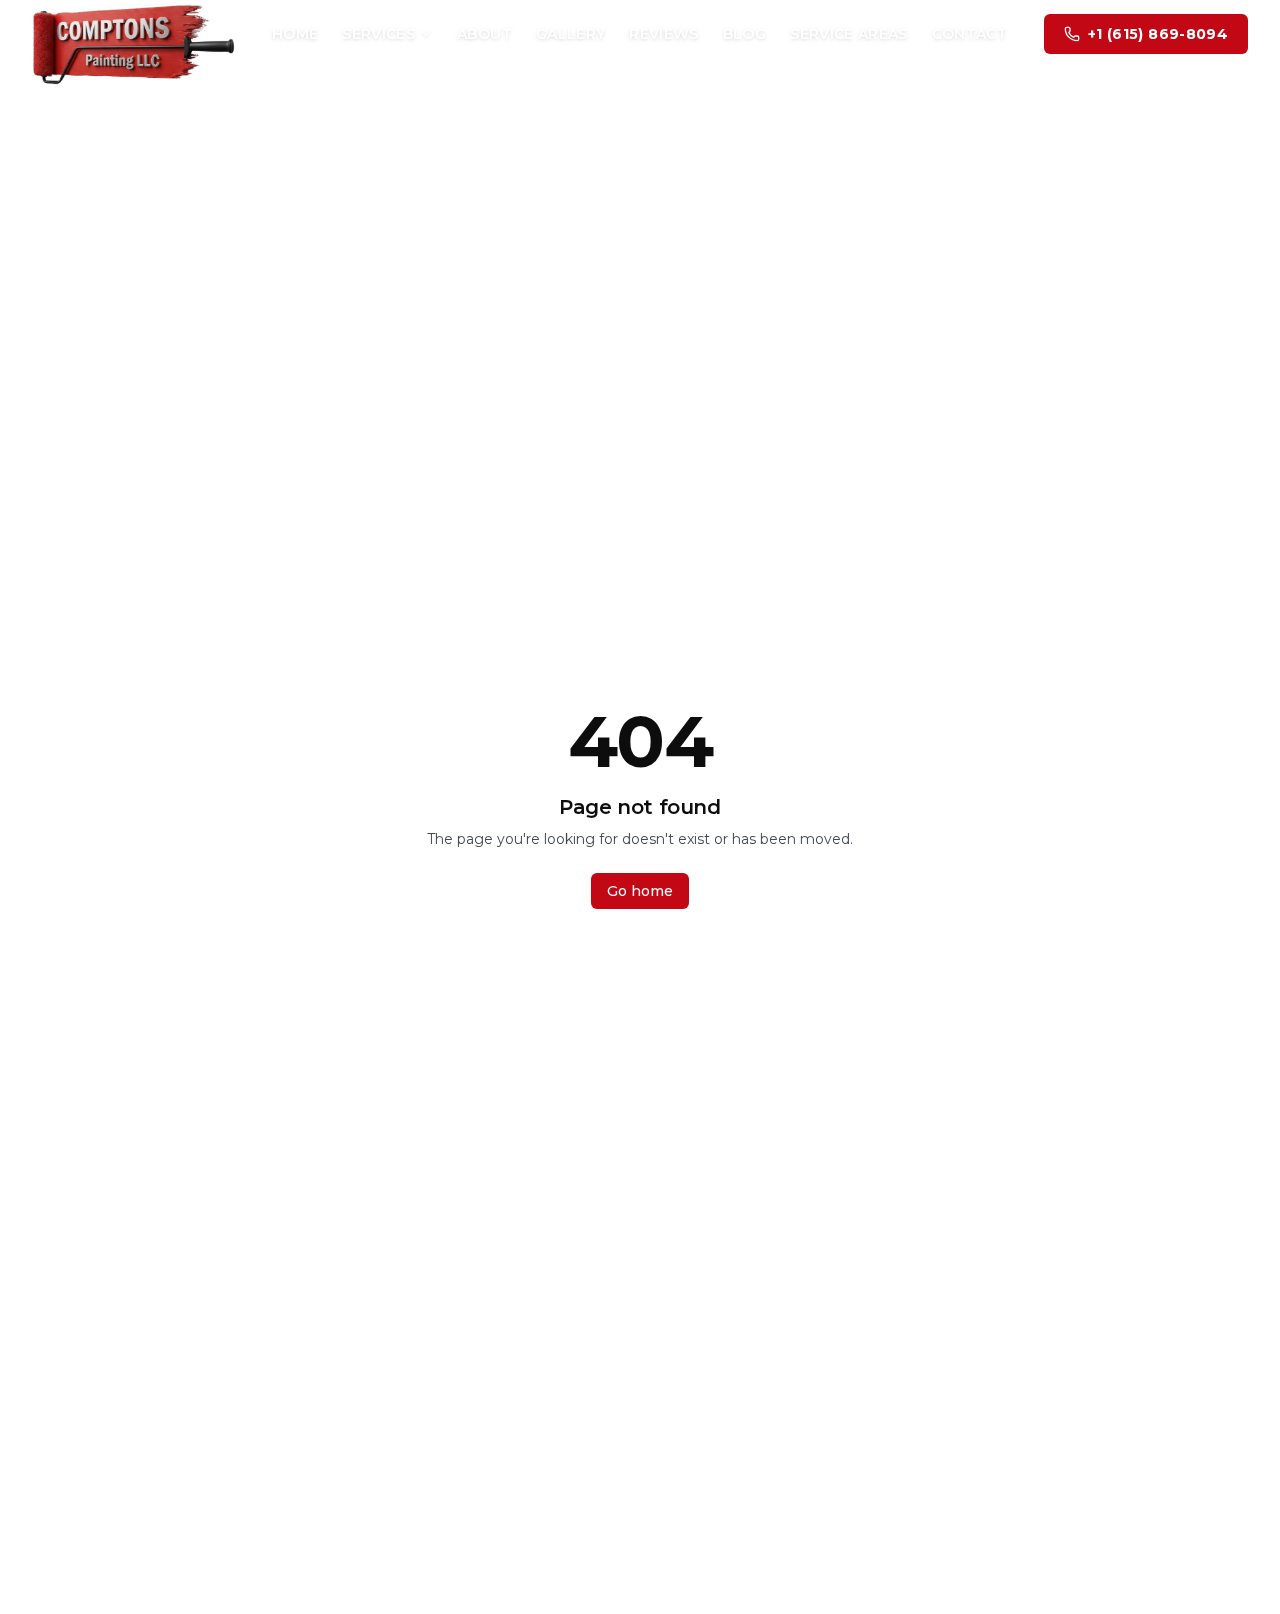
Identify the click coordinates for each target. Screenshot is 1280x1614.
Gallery (570, 34)
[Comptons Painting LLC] (133, 34)
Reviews (663, 34)
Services (378, 34)
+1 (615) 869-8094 (1158, 34)
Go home (640, 891)
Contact (969, 34)
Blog (744, 34)
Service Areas (849, 34)
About (484, 34)
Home (295, 34)
